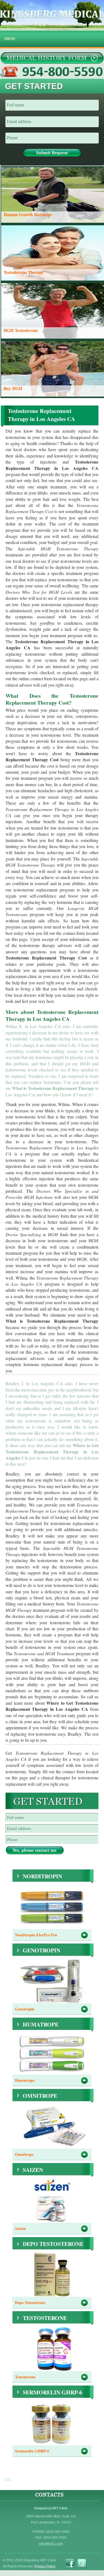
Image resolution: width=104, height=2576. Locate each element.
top (8, 2479)
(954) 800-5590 (52, 72)
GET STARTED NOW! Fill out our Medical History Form (52, 58)
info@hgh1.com (51, 2544)
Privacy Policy (45, 2566)
